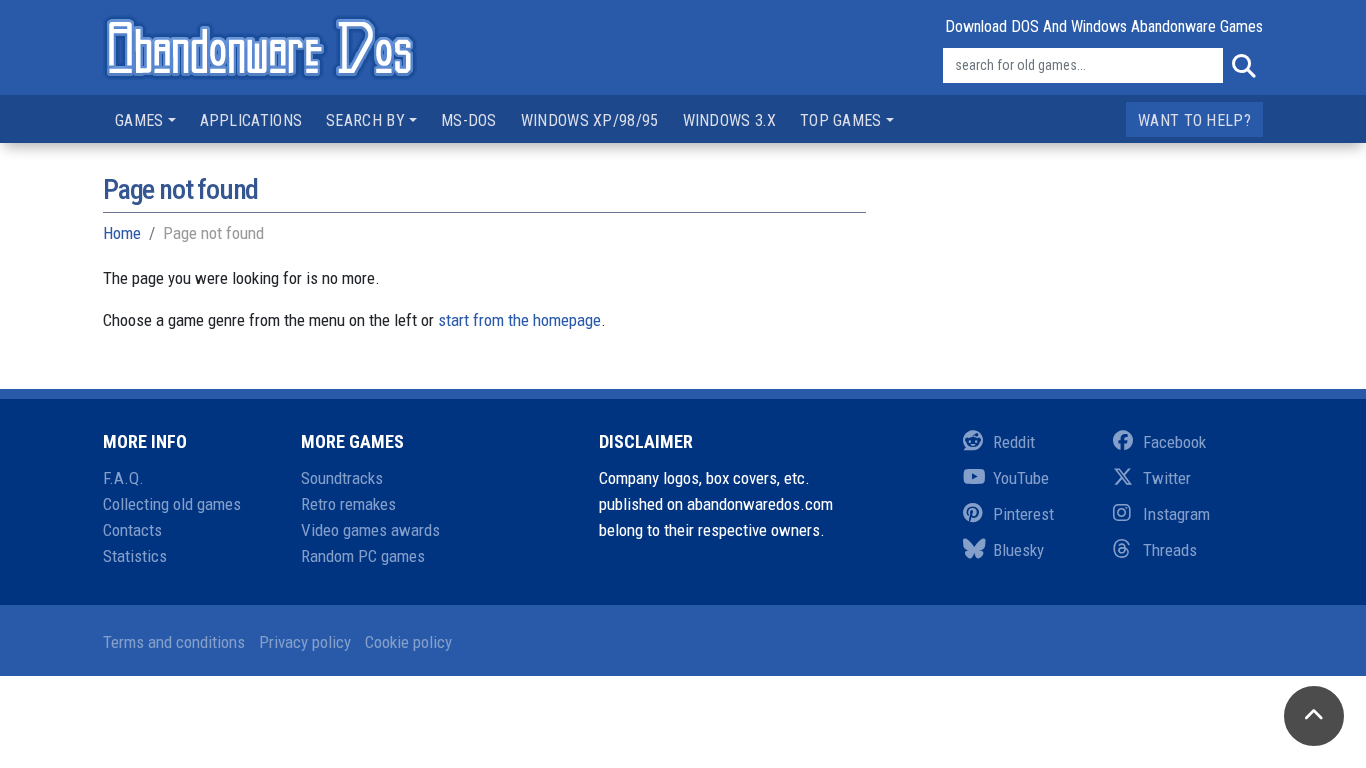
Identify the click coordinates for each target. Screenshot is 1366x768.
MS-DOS (469, 120)
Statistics (135, 556)
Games (139, 120)
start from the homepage (519, 320)
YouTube (1021, 478)
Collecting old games (172, 504)
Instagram (1176, 514)
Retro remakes (348, 504)
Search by (365, 120)
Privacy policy (305, 642)
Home (122, 233)
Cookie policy (408, 642)
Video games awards (370, 530)
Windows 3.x (729, 120)
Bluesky (1018, 550)
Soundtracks (342, 478)
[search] (1243, 66)
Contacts (132, 530)
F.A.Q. (123, 478)
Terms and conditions (174, 642)
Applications (251, 120)
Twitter (1167, 478)
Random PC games (363, 556)
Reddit (1014, 442)
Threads (1170, 550)
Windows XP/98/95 (590, 120)
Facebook (1174, 442)
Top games (841, 120)
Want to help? (1194, 120)
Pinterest (1023, 514)
